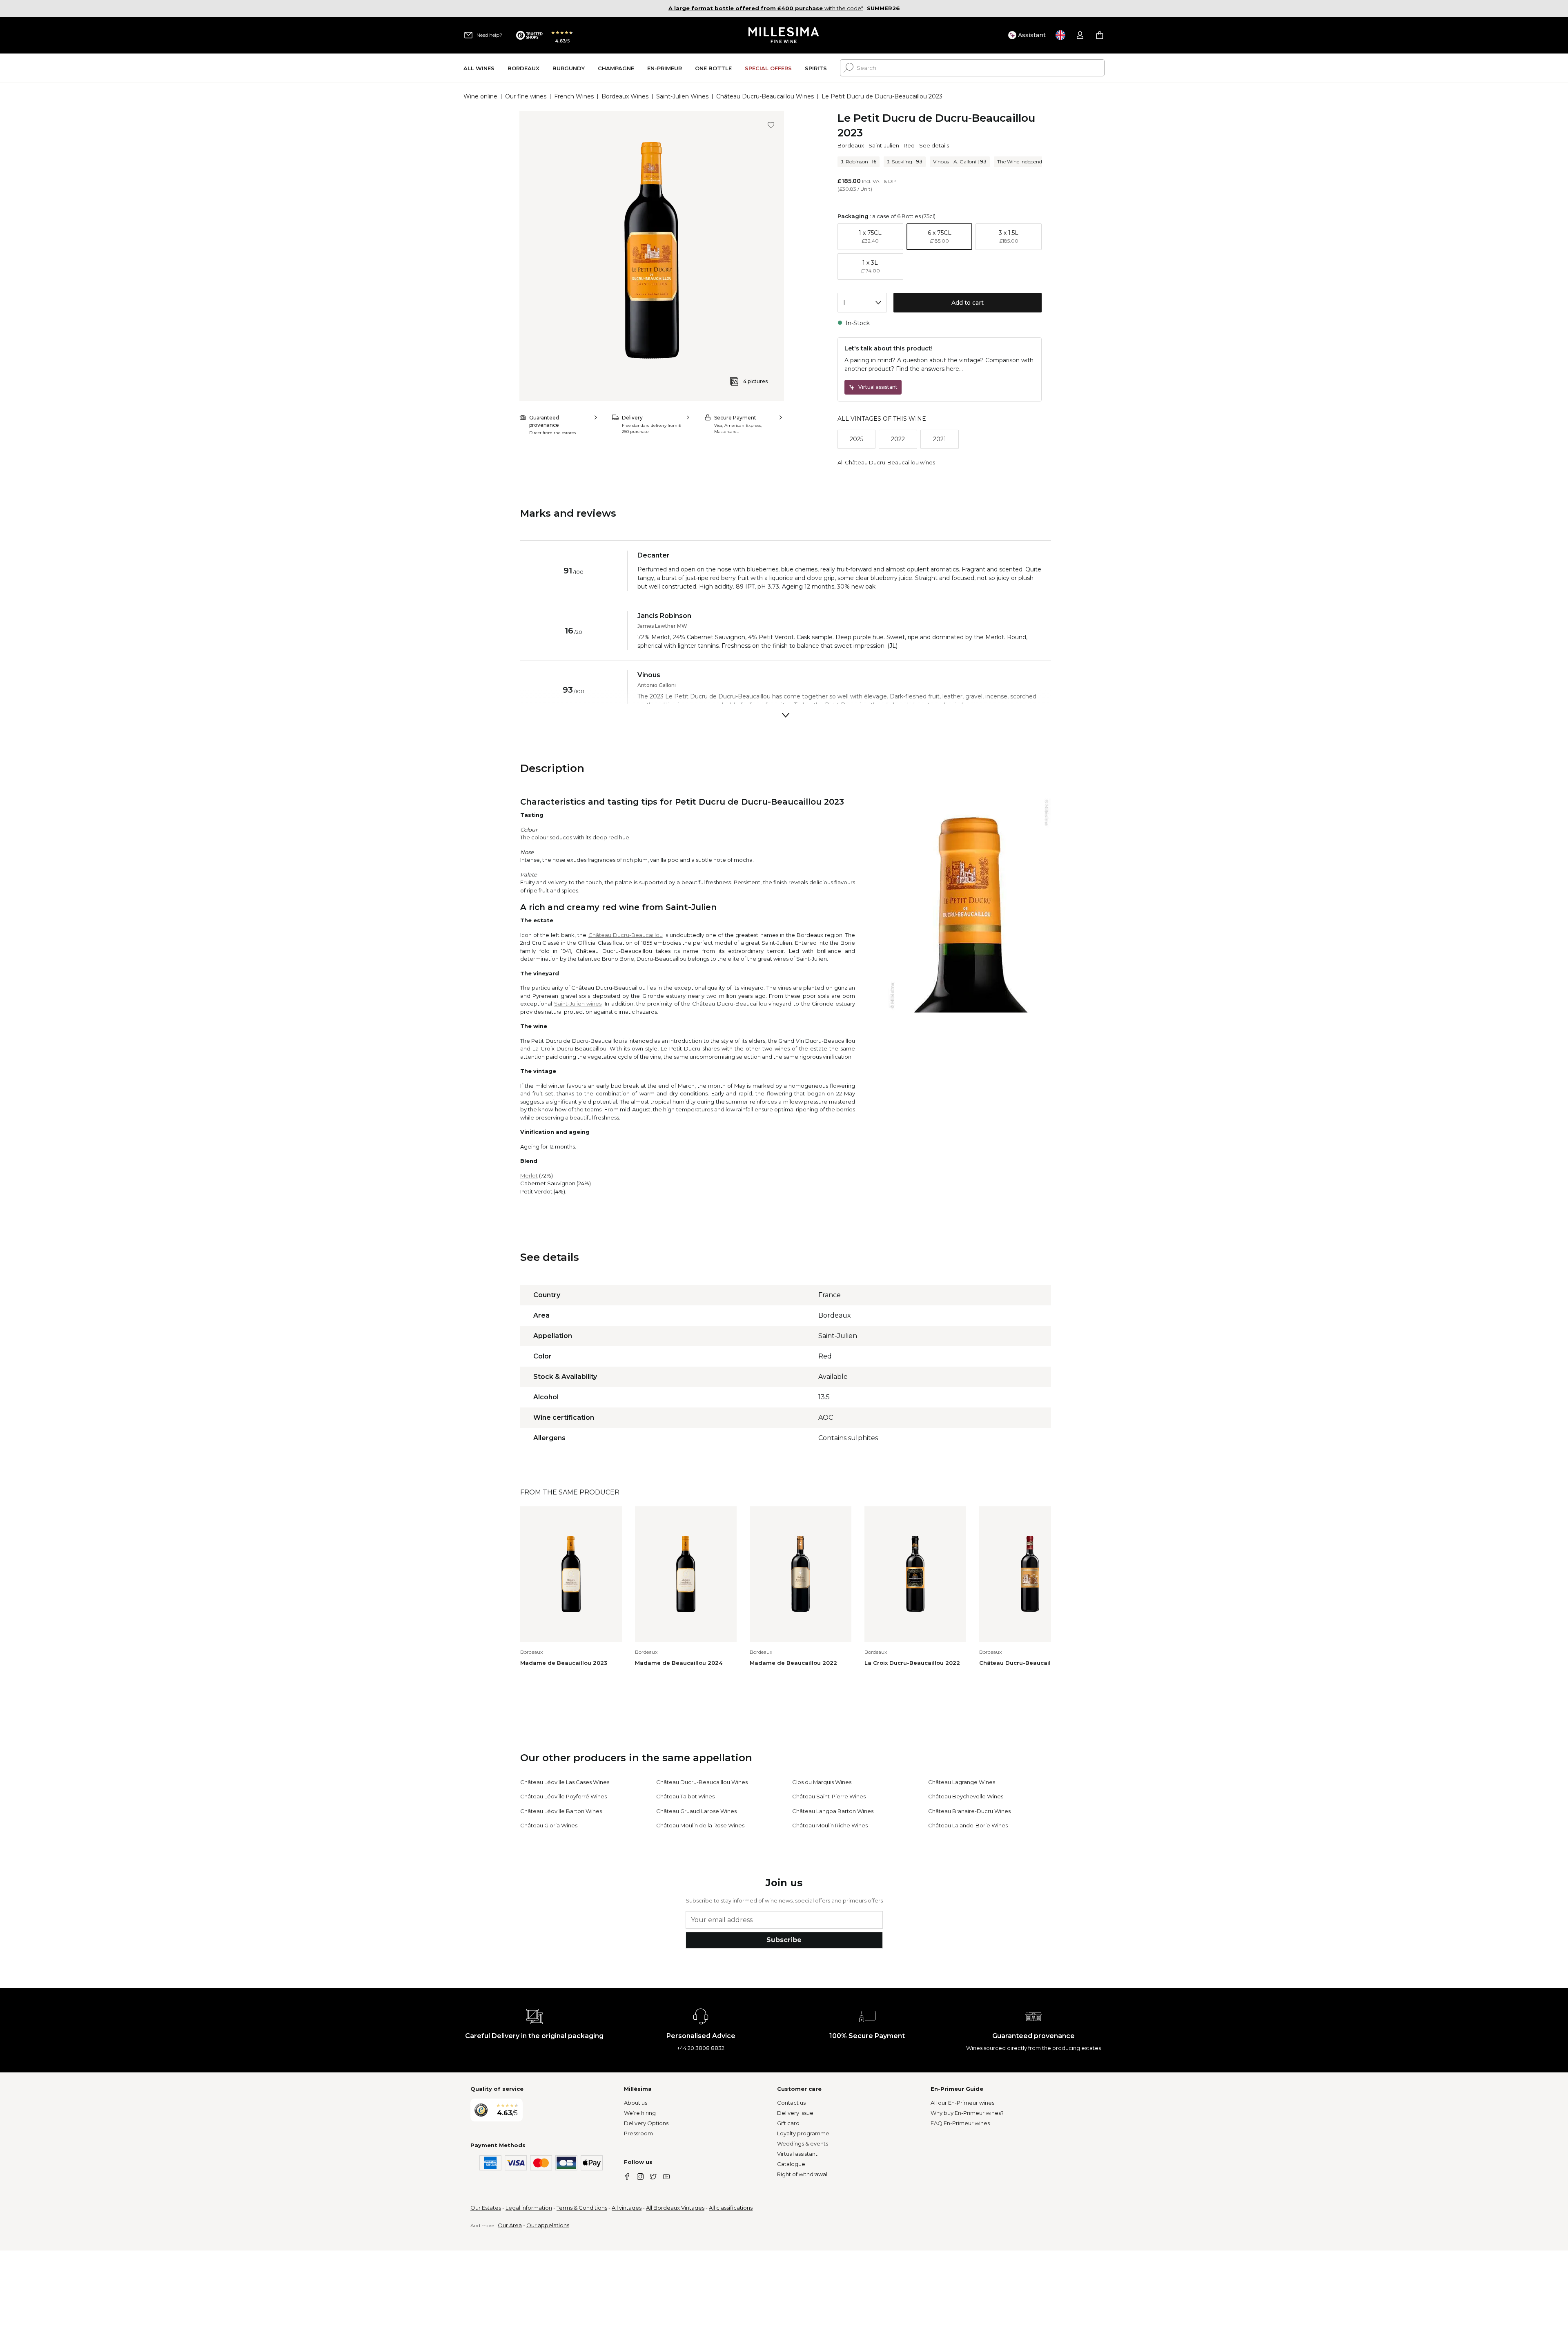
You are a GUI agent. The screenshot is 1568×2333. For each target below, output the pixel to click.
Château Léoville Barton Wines (561, 1811)
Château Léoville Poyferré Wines (563, 1796)
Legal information (529, 2208)
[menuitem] (479, 68)
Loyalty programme (803, 2133)
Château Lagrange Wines (962, 1782)
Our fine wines (526, 96)
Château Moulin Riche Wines (830, 1825)
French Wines (574, 96)
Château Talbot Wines (685, 1796)
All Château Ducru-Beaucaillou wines (886, 462)
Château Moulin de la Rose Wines (700, 1825)
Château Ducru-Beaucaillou (626, 935)
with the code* (766, 8)
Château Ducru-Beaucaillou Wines (765, 96)
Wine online (480, 96)
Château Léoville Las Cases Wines (565, 1782)
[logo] (784, 35)
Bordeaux (851, 145)
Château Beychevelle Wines (966, 1796)
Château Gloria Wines (549, 1825)
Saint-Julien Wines (682, 96)
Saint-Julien (884, 145)
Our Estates (486, 2208)
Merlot (529, 1175)
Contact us (791, 2103)
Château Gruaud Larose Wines (696, 1811)
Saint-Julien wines (578, 1004)
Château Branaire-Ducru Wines (969, 1811)
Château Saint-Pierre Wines (829, 1796)
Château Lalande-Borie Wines (968, 1825)
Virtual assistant (797, 2154)
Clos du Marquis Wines (822, 1782)
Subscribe (784, 1940)
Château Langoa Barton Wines (833, 1811)
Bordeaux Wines (625, 96)
